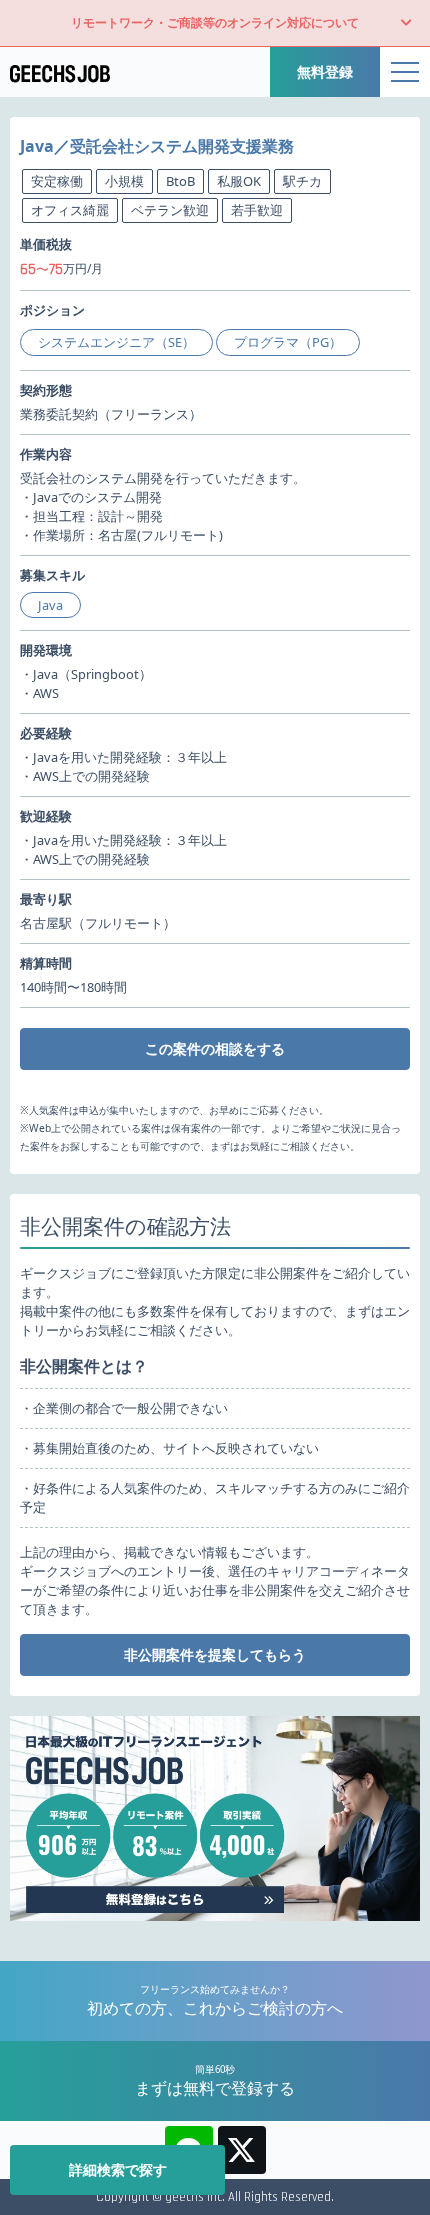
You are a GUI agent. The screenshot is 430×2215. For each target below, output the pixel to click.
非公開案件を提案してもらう (215, 1654)
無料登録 (325, 71)
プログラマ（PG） (288, 342)
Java (50, 605)
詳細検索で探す (118, 2169)
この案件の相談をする (215, 1048)
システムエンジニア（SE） (116, 342)
